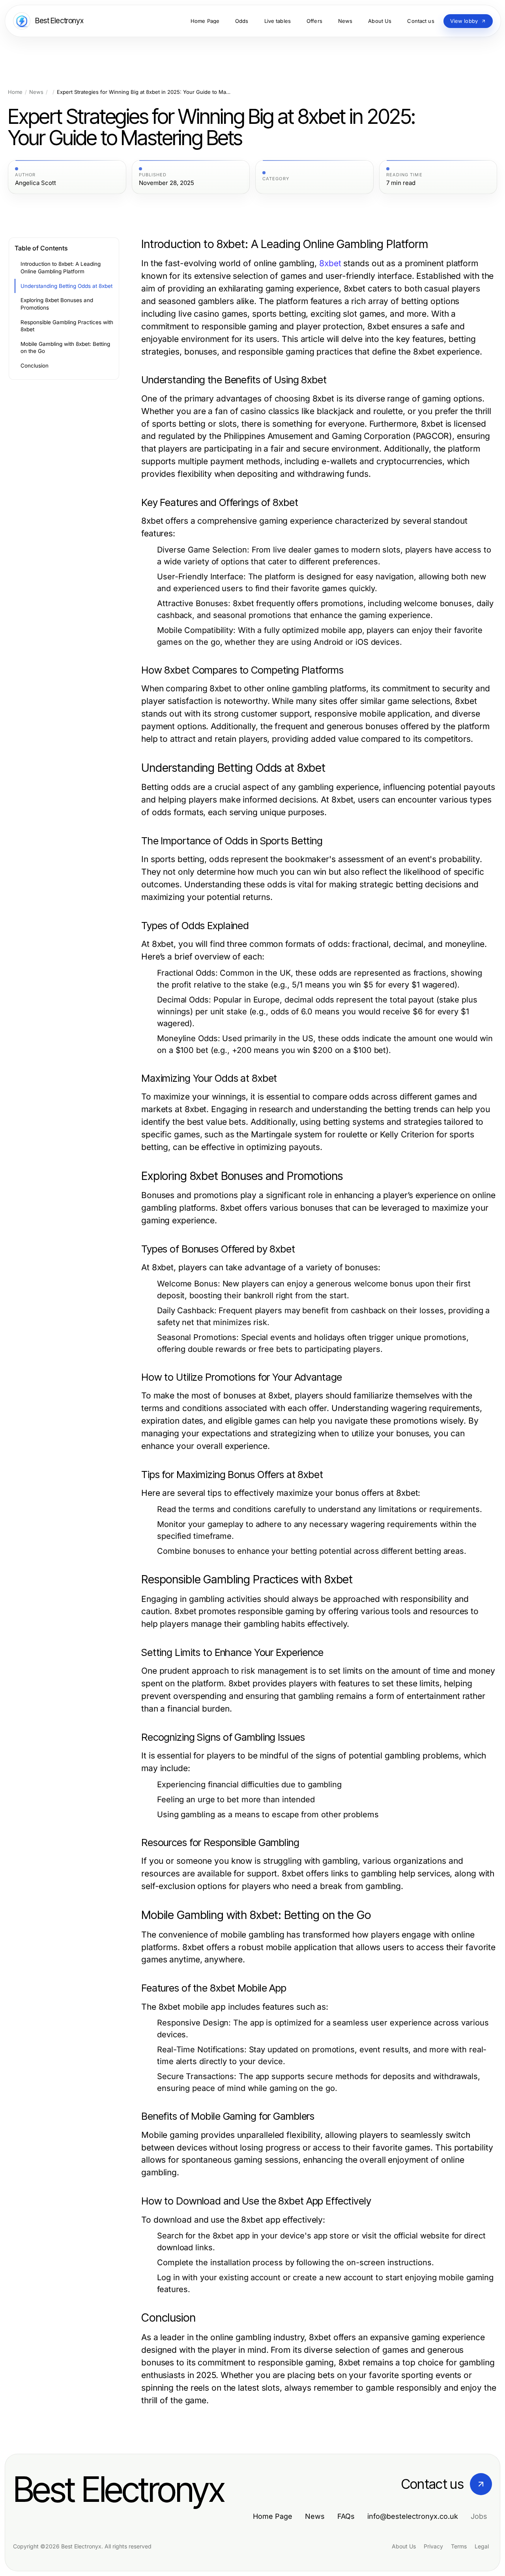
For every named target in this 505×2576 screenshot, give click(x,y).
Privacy (433, 2546)
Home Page (273, 2516)
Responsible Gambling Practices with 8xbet (67, 326)
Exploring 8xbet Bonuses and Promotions (57, 304)
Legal (482, 2546)
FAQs (346, 2516)
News (36, 92)
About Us (404, 2546)
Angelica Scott (36, 183)
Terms (459, 2546)
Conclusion (35, 366)
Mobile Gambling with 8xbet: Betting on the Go (65, 348)
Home (15, 92)
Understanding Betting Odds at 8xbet (66, 286)
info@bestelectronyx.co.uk (413, 2516)
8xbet (330, 263)
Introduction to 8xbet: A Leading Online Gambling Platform (61, 268)
